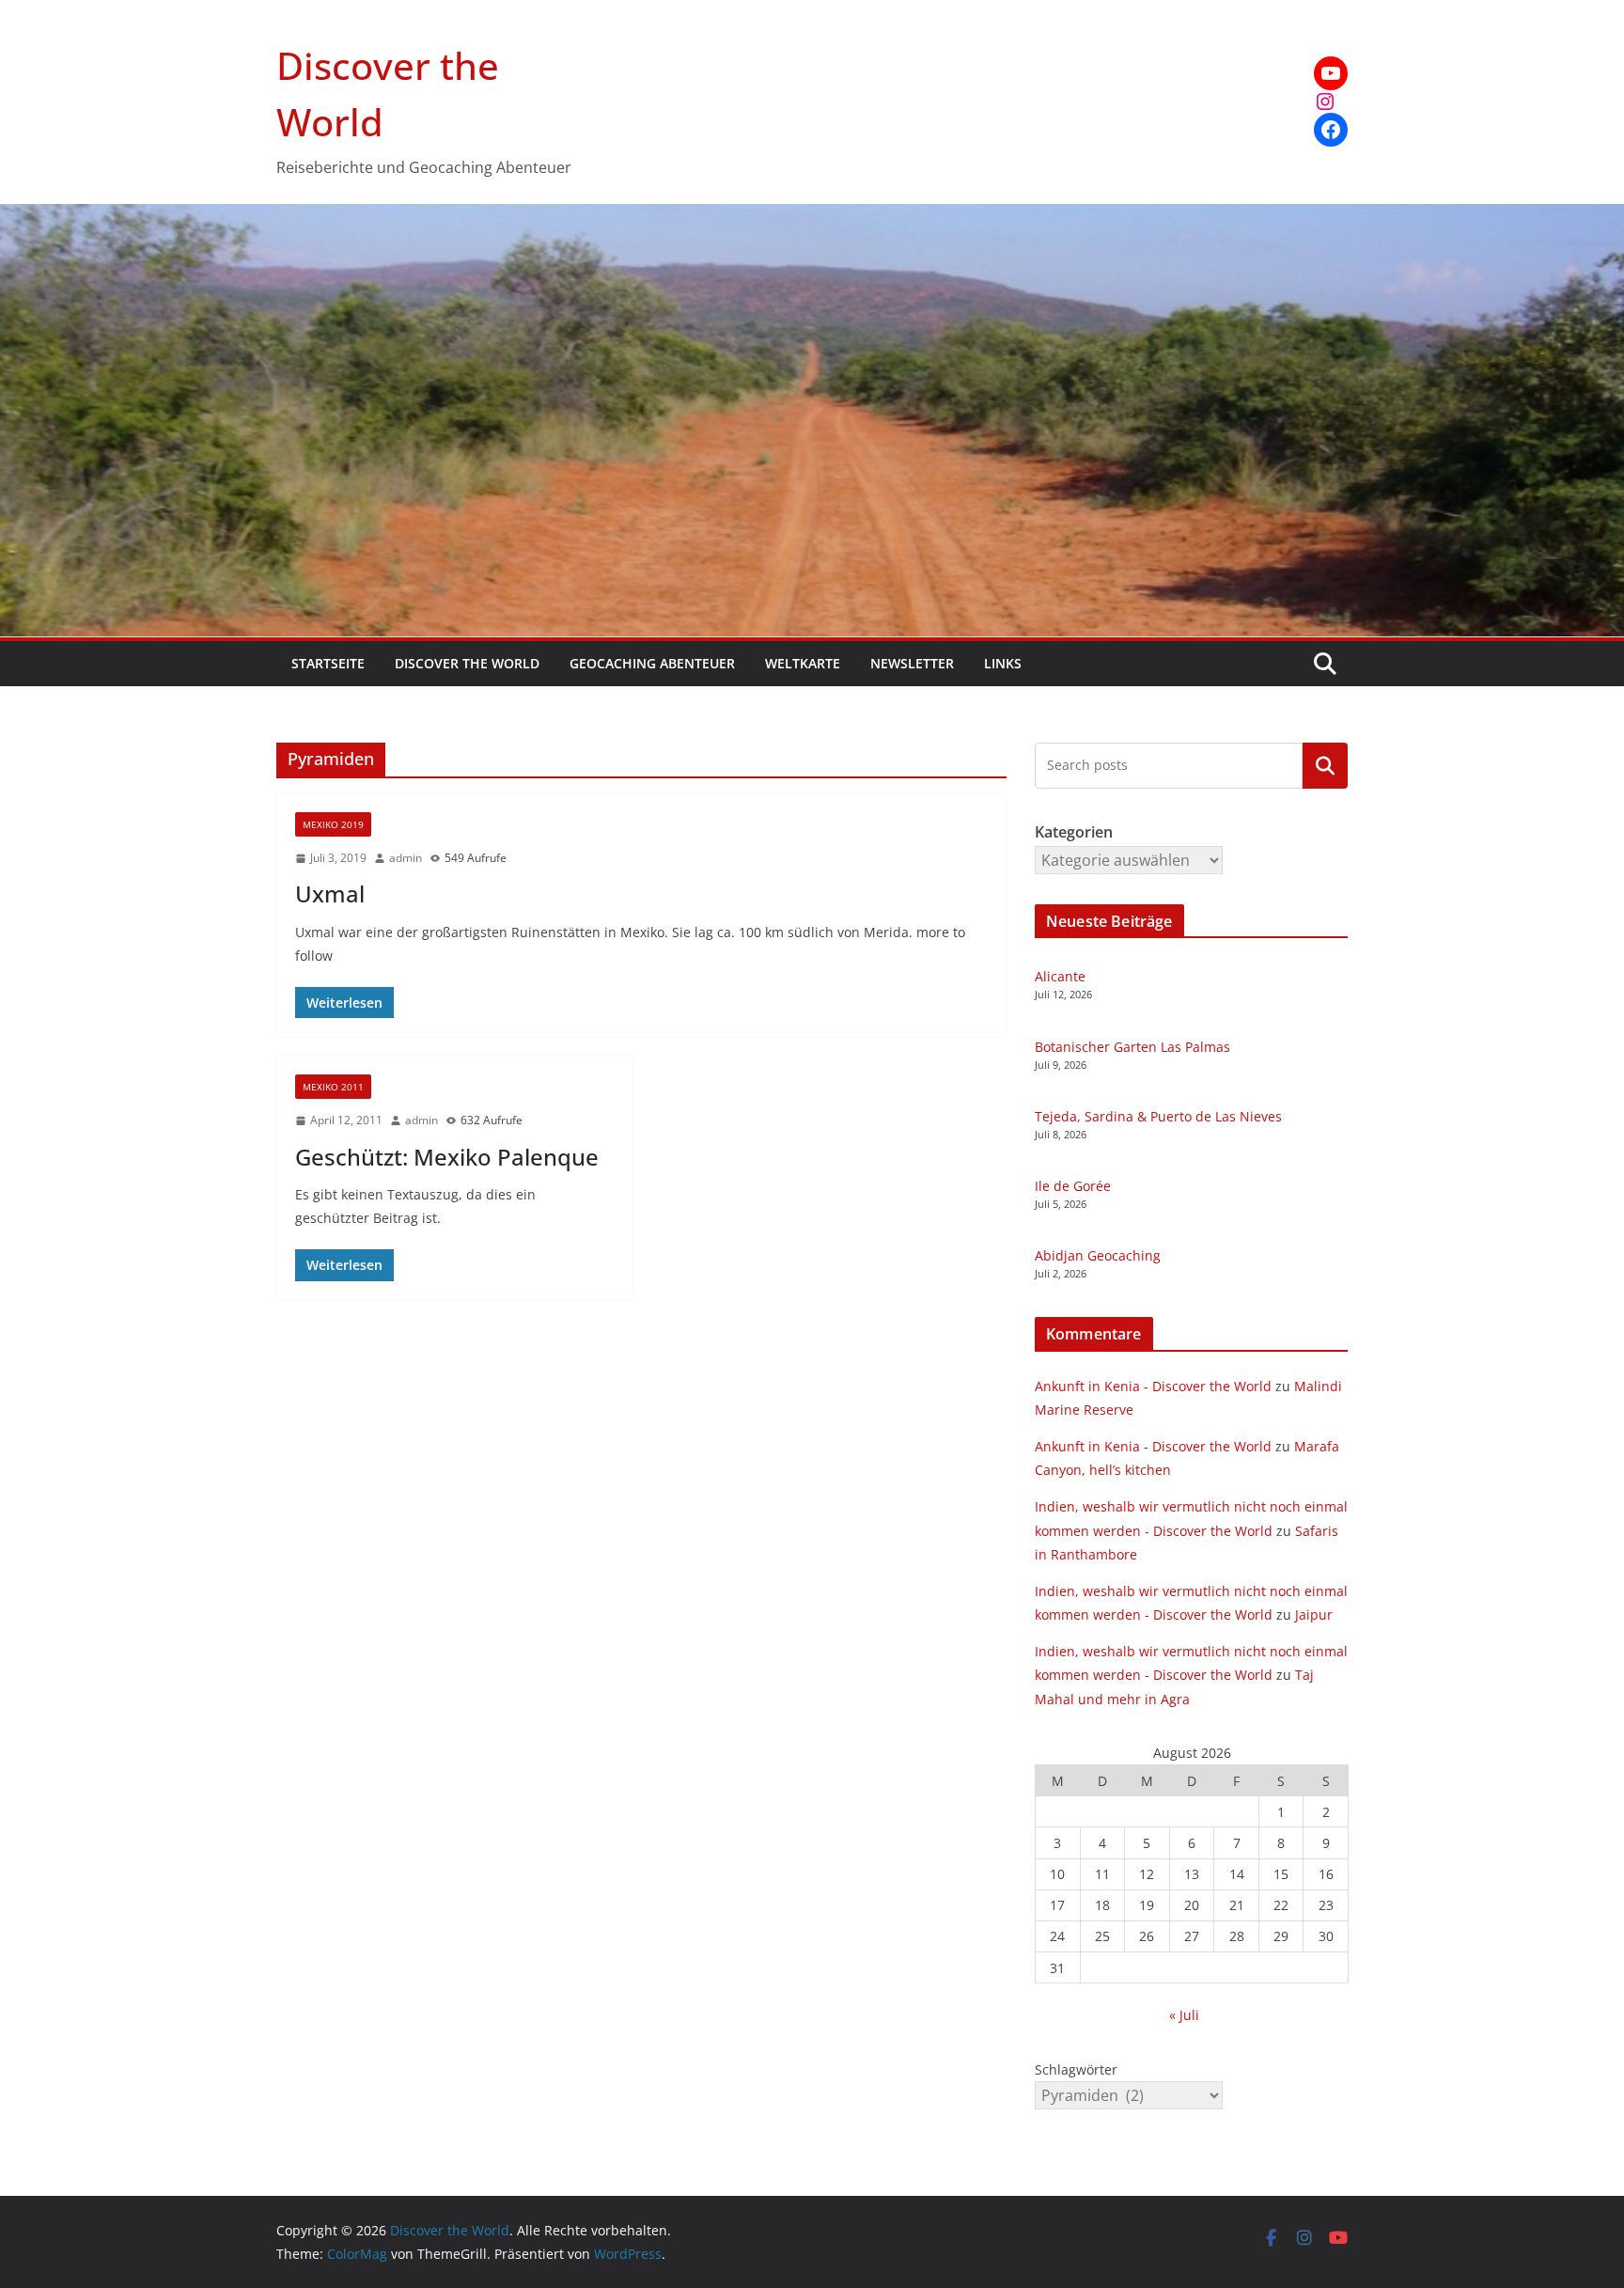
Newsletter (912, 663)
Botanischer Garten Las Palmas (1132, 1047)
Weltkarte (803, 663)
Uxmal (330, 893)
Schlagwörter (1076, 2069)
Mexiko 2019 (333, 824)
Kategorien (1325, 765)
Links (1003, 663)
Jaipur (1314, 1614)
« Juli (1184, 2015)
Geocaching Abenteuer (652, 663)
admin (406, 858)
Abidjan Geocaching (1098, 1255)
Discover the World (467, 663)
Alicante (1060, 976)
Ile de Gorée (1073, 1186)
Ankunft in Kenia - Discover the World (1153, 1386)
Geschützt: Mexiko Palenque (447, 1157)
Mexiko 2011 (333, 1087)
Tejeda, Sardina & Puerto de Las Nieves (1158, 1116)
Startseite (328, 663)
